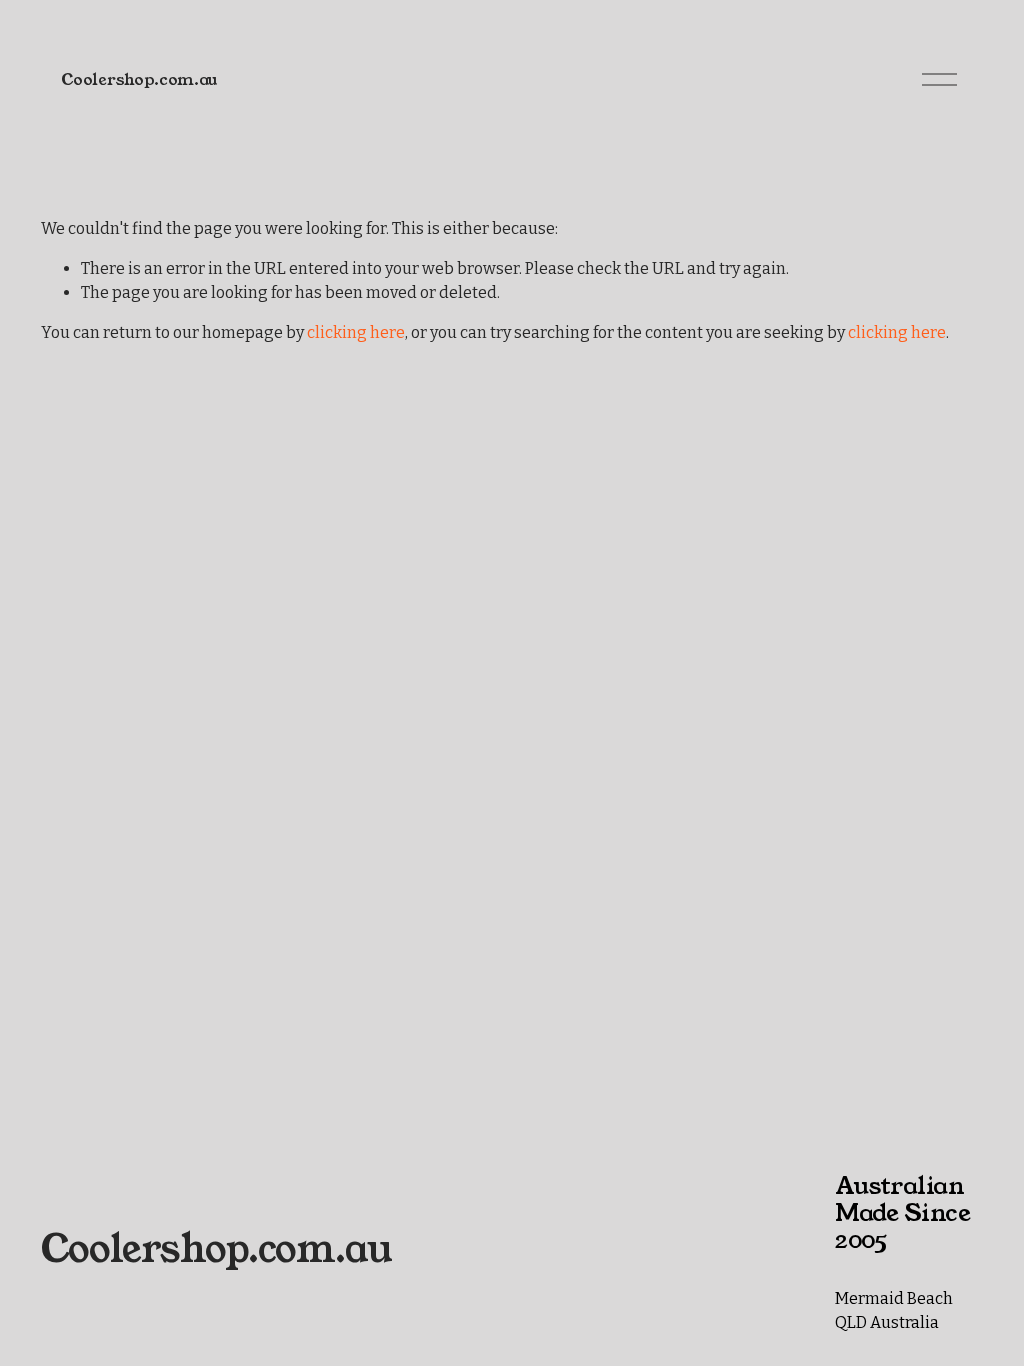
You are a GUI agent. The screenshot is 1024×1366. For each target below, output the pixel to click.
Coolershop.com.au (139, 79)
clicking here (356, 332)
